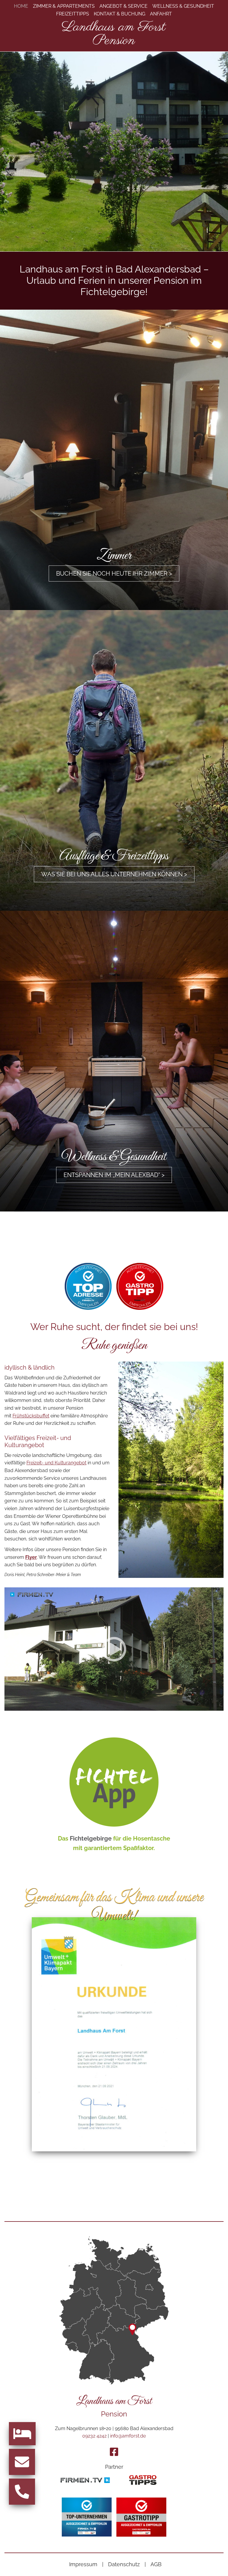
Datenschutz (124, 2564)
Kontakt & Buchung (119, 14)
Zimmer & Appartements (64, 6)
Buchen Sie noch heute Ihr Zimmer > (114, 574)
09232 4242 (94, 2436)
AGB (156, 2564)
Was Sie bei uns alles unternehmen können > (114, 874)
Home (21, 6)
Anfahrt (161, 14)
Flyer (31, 1557)
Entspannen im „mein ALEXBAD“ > (114, 1175)
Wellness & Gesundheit (183, 6)
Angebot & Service (123, 6)
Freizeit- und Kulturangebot (56, 1463)
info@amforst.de (128, 2436)
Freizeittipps (73, 14)
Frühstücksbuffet (31, 1416)
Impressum (83, 2564)
